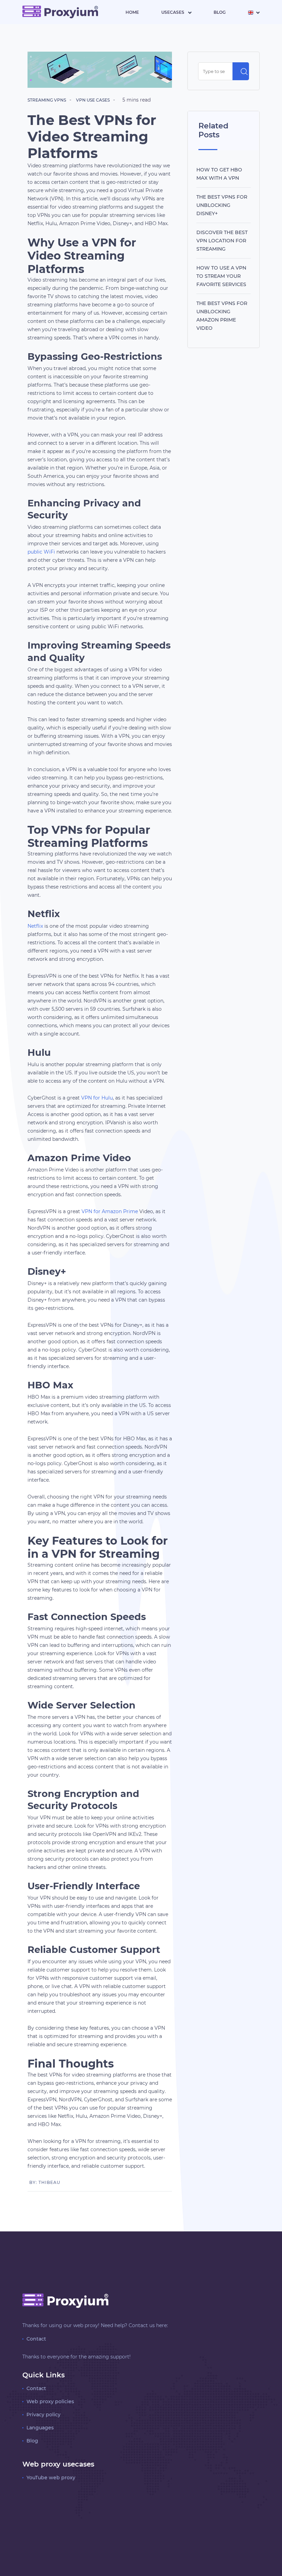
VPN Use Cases (93, 100)
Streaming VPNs (47, 100)
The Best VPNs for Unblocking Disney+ (222, 205)
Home (132, 12)
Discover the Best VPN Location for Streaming (222, 241)
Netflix (35, 926)
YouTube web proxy (51, 2478)
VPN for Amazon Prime (110, 1211)
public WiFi (41, 552)
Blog (220, 12)
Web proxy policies (50, 2401)
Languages (40, 2428)
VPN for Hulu (97, 1098)
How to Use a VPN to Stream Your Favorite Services (221, 276)
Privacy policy (44, 2415)
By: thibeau (45, 2182)
